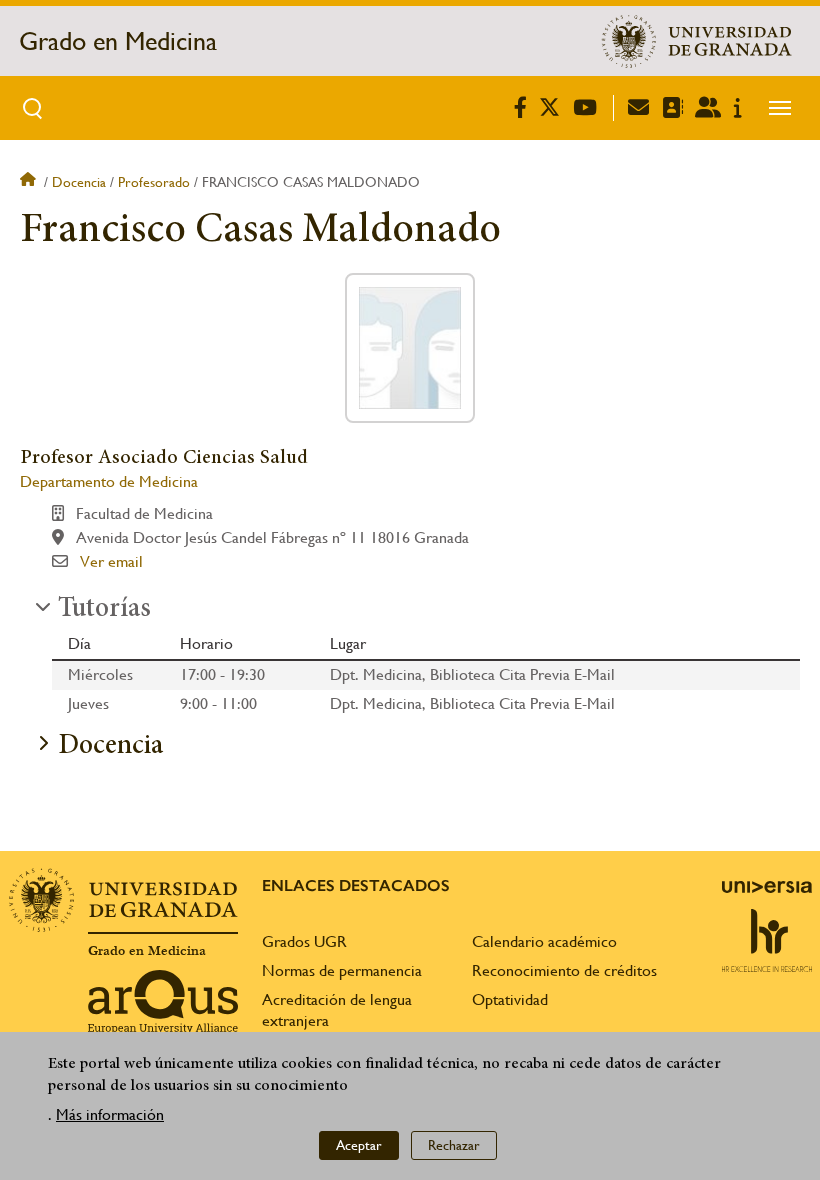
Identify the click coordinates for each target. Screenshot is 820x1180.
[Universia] (767, 887)
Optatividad (510, 999)
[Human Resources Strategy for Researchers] (767, 940)
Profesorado (154, 182)
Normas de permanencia (342, 970)
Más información (110, 1114)
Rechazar (454, 1145)
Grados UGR (304, 941)
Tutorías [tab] (104, 610)
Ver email (111, 561)
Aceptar (359, 1145)
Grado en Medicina (118, 41)
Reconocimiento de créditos (564, 970)
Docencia (79, 182)
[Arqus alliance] (163, 1002)
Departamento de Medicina (109, 481)
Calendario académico (544, 941)
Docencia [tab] (110, 747)
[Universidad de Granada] (697, 41)
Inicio (30, 182)
